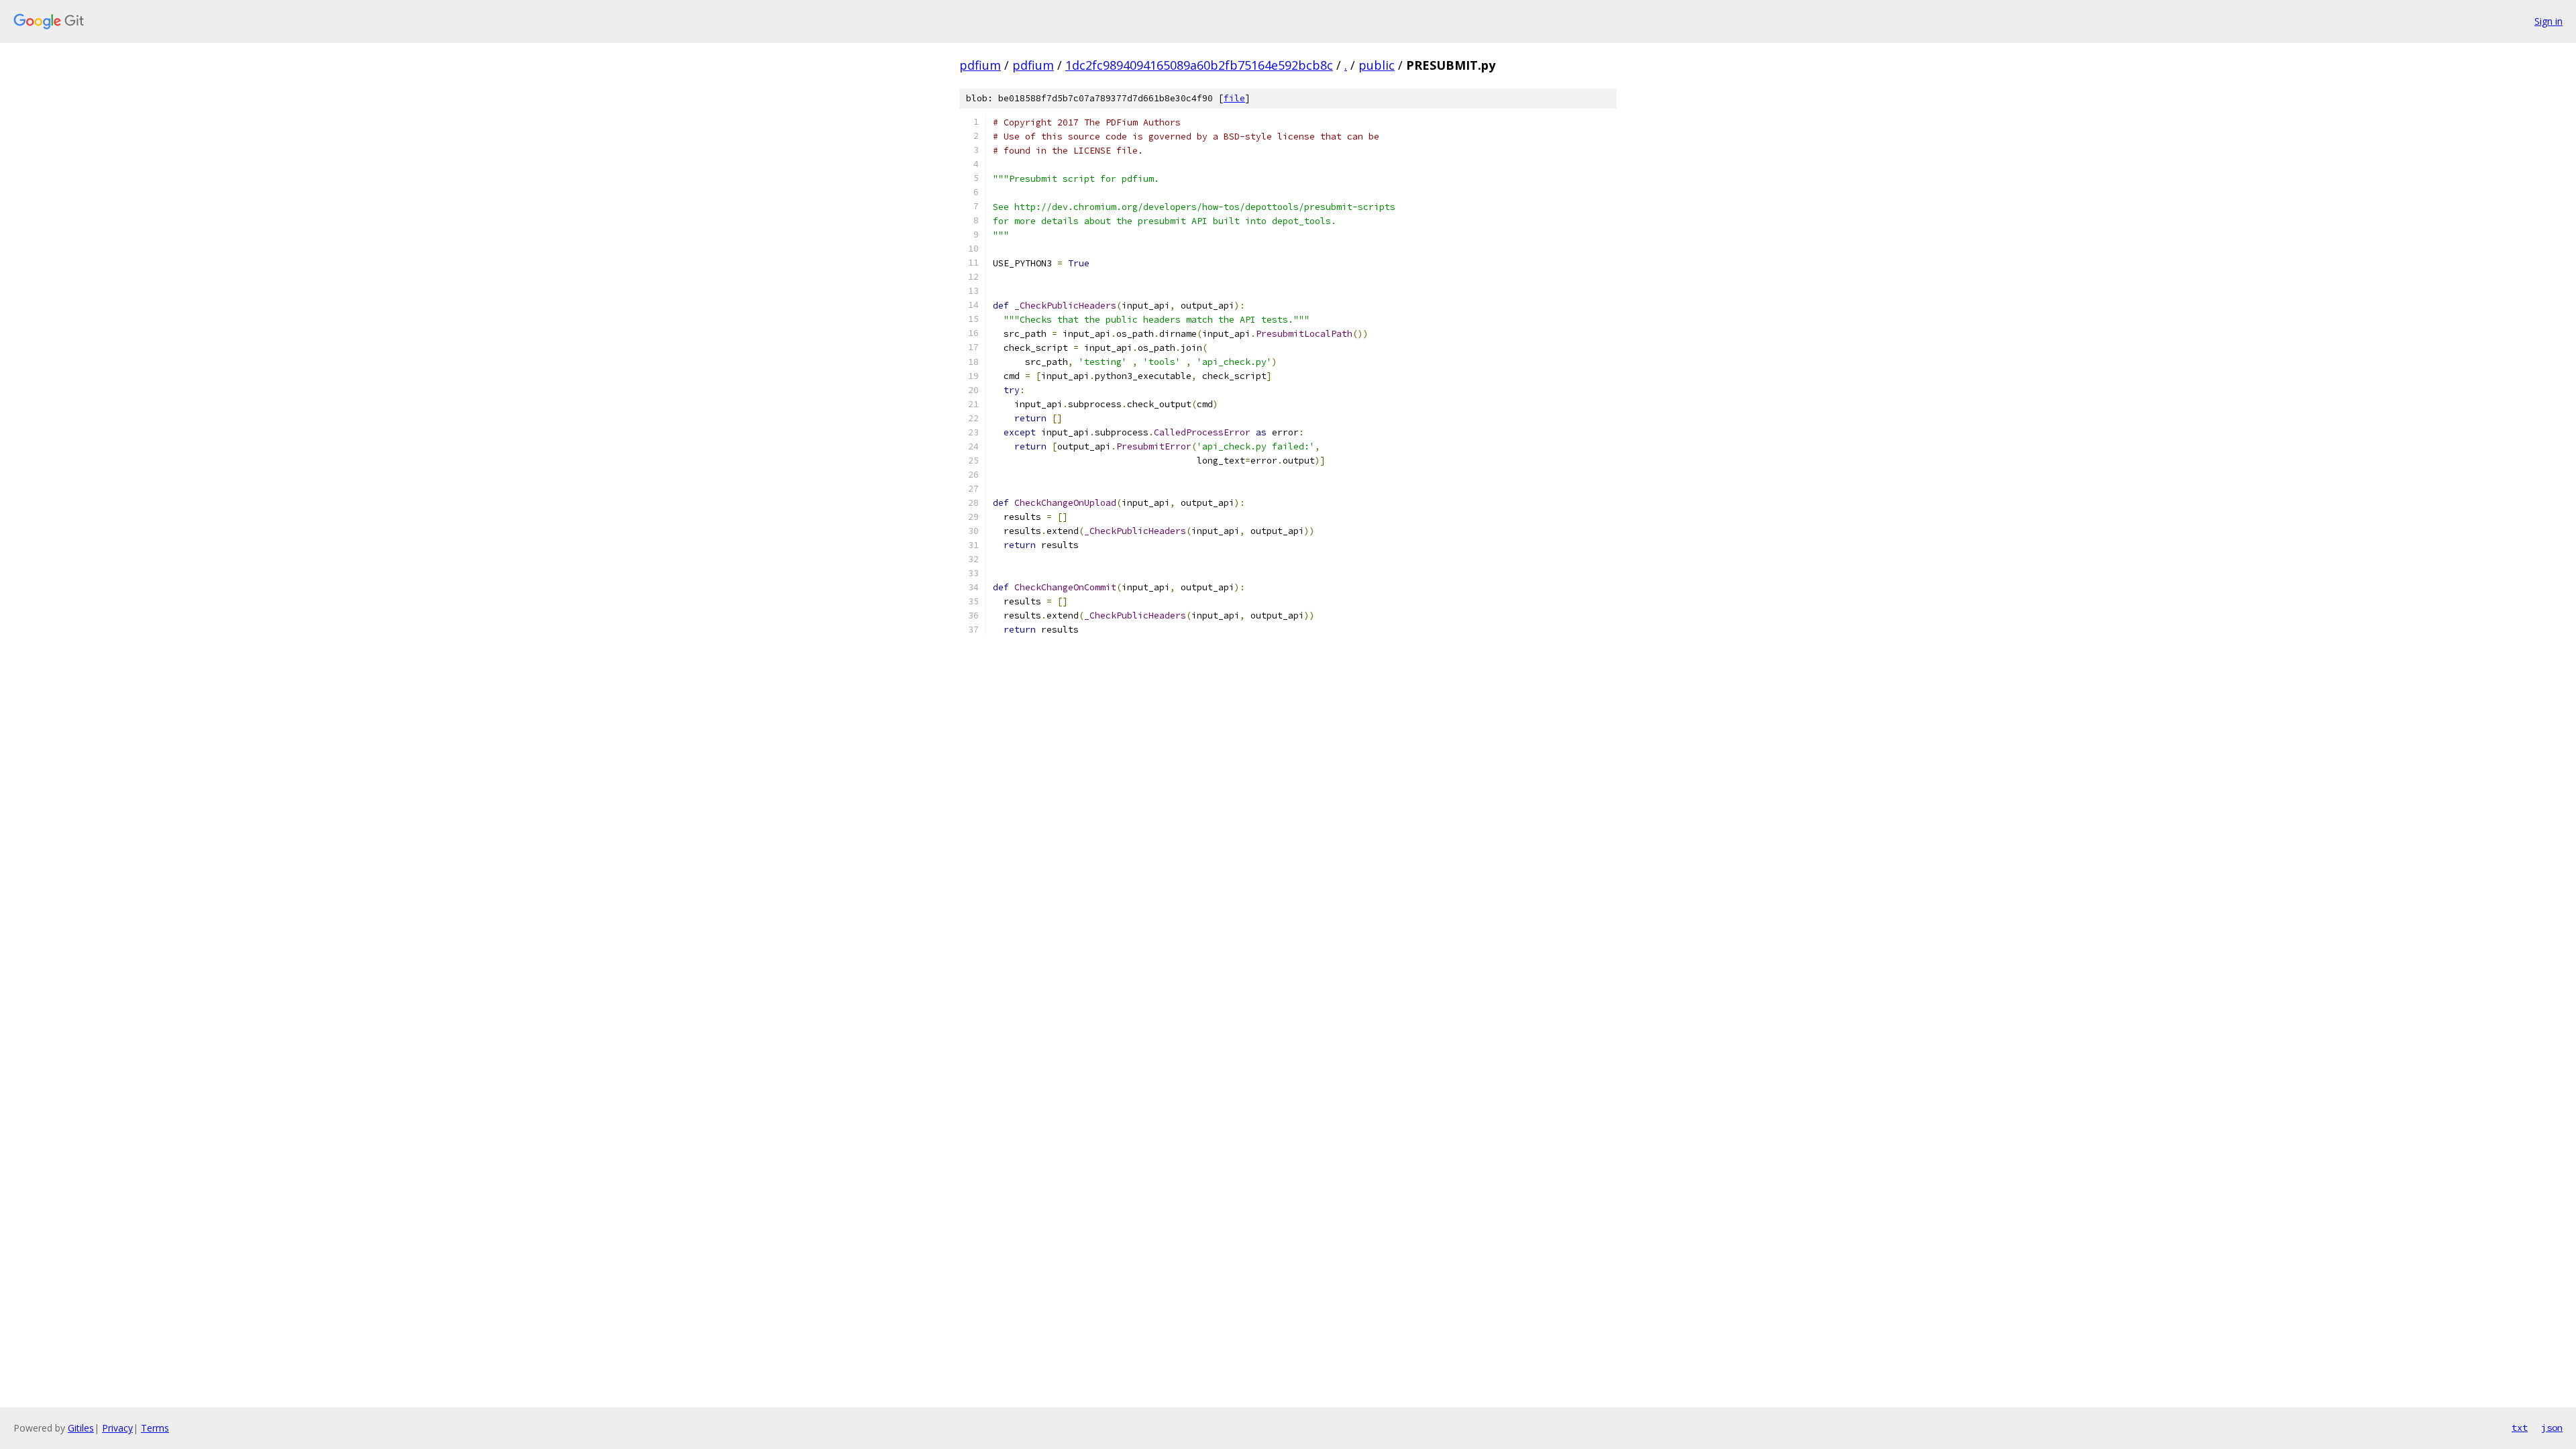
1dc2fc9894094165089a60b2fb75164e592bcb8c (1199, 65)
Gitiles (81, 1428)
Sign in (2548, 21)
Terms (155, 1428)
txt (2520, 1428)
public (1377, 65)
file (1234, 98)
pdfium (980, 65)
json (2552, 1428)
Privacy (117, 1428)
